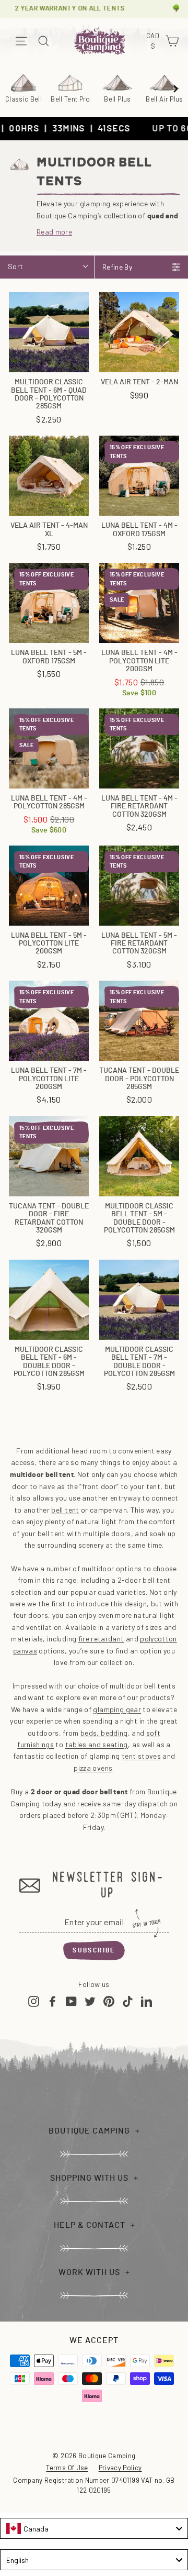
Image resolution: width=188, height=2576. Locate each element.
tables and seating (97, 1744)
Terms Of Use (67, 2468)
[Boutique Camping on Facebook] (52, 2001)
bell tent (65, 1510)
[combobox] (94, 2528)
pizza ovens (93, 1768)
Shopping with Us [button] (89, 2178)
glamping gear (117, 1709)
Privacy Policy (120, 2468)
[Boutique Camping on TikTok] (128, 2001)
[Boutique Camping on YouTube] (71, 2001)
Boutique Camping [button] (89, 2131)
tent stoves (141, 1756)
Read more (54, 232)
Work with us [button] (89, 2272)
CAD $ (154, 41)
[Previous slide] (13, 88)
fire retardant (101, 1639)
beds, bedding (104, 1733)
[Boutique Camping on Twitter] (90, 2001)
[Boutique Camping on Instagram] (34, 2001)
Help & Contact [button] (90, 2225)
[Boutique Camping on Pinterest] (109, 2001)
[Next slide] (175, 88)
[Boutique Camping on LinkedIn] (146, 2001)
